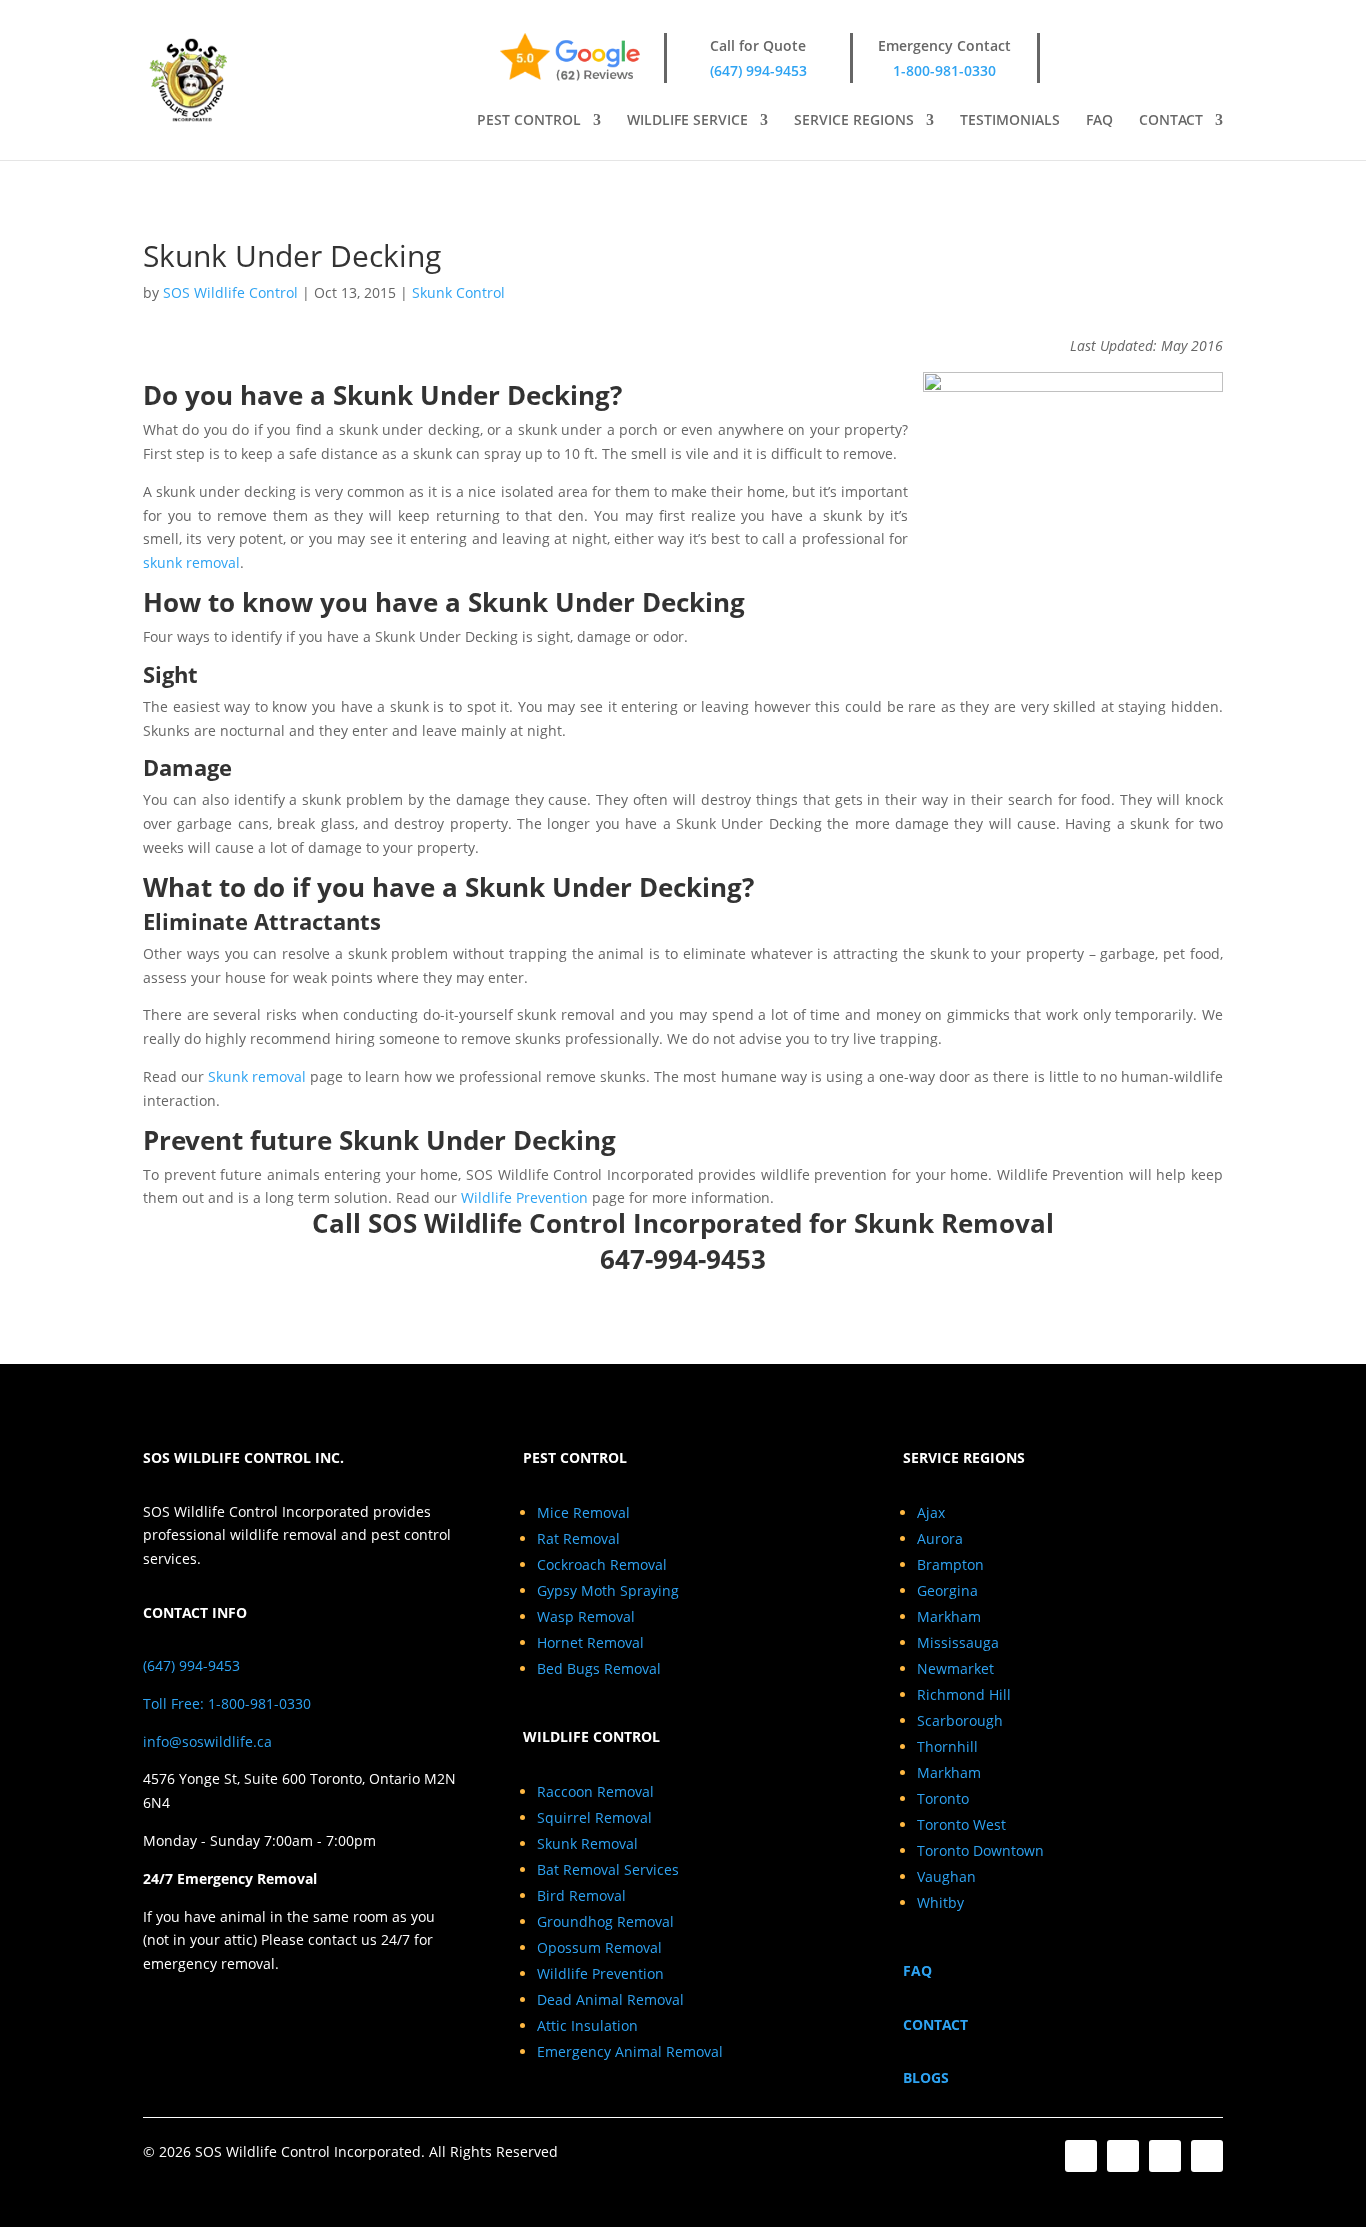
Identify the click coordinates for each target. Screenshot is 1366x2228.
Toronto (943, 1798)
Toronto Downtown (980, 1850)
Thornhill (947, 1746)
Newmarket (955, 1668)
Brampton (950, 1564)
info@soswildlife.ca (207, 1741)
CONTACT (1171, 121)
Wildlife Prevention (524, 1197)
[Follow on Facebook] (1081, 2156)
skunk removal (191, 562)
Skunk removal (257, 1076)
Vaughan (946, 1876)
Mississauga (958, 1642)
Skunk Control (458, 292)
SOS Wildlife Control (230, 292)
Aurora (940, 1538)
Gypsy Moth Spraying (608, 1590)
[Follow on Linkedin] (1165, 2156)
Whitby (940, 1902)
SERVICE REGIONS (854, 121)
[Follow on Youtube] (1207, 2156)
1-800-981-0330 (944, 70)
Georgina (947, 1590)
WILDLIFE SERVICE (687, 121)
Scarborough (960, 1720)
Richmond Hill (964, 1694)
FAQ (1099, 121)
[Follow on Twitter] (1123, 2156)
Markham (949, 1616)
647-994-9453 (683, 1259)
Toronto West (961, 1824)
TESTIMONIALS (1010, 121)
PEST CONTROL (529, 121)
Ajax (931, 1512)
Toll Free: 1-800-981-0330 (227, 1703)
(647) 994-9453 (758, 70)
